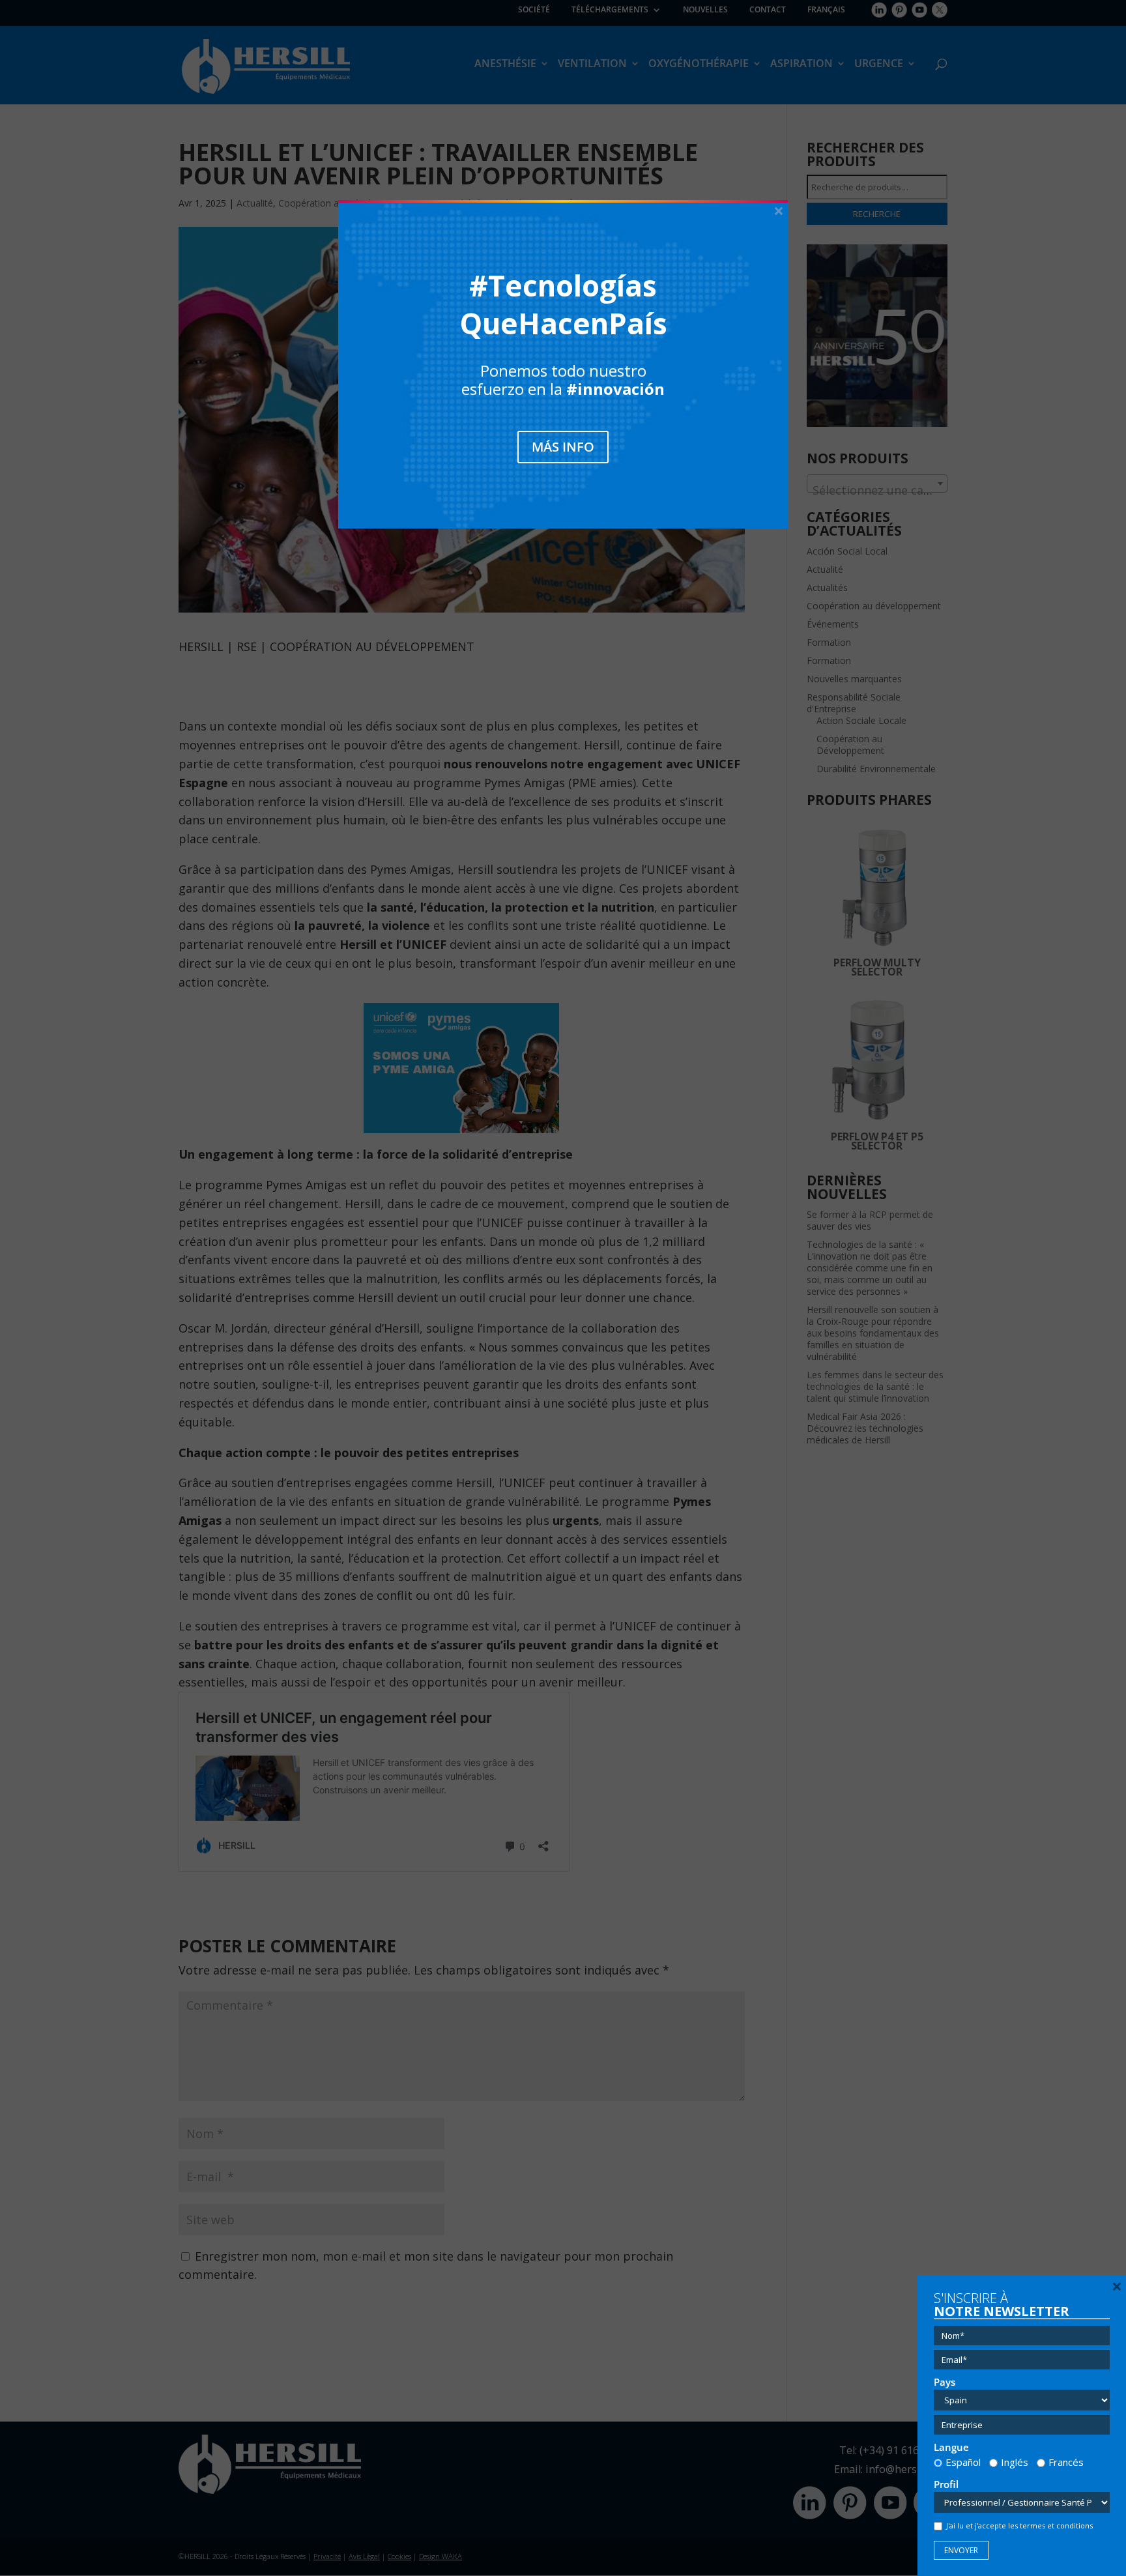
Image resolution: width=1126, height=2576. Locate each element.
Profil (946, 2484)
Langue (951, 2447)
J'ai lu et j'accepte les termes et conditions (1019, 2525)
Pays (945, 2382)
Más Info (563, 447)
